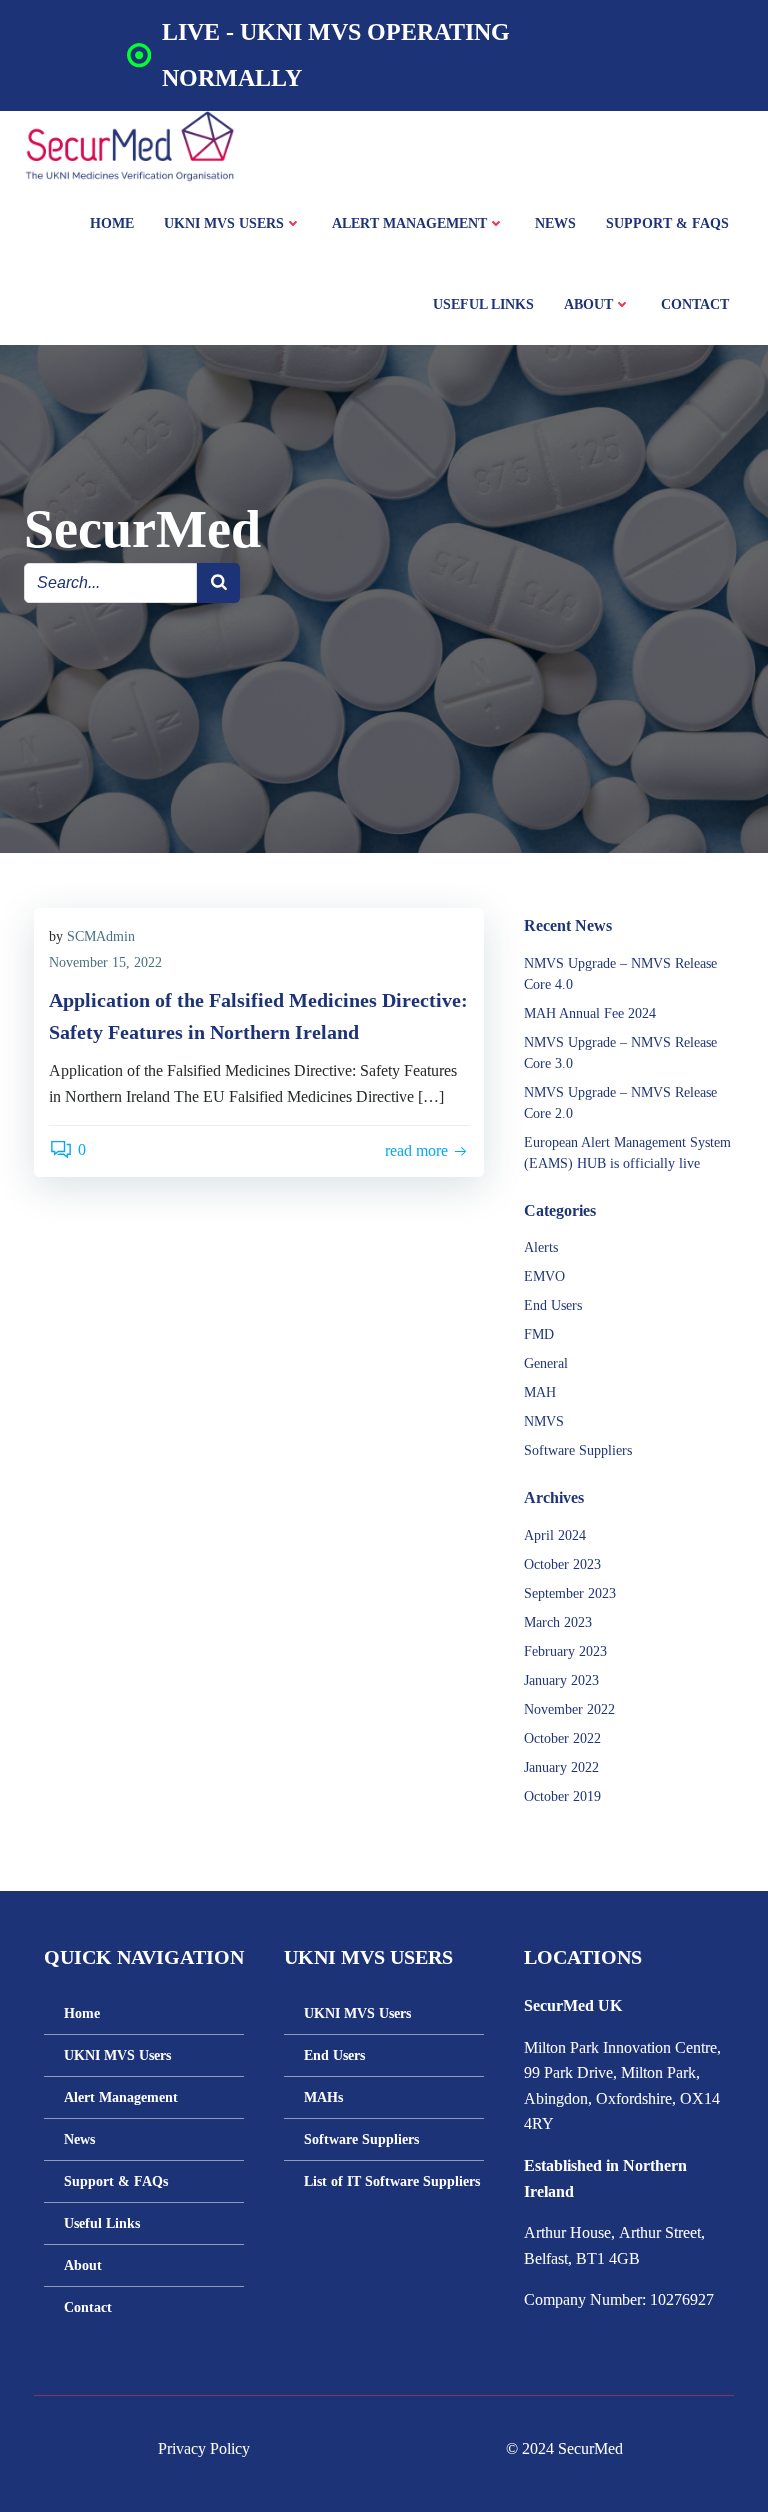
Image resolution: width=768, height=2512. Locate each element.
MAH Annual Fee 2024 (590, 1013)
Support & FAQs (667, 223)
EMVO (544, 1276)
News (555, 223)
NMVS (544, 1421)
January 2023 (561, 1680)
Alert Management (409, 223)
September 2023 (570, 1593)
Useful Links (483, 304)
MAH (540, 1392)
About (588, 304)
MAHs (323, 2097)
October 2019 (562, 1796)
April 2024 (555, 1535)
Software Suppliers (578, 1450)
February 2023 (565, 1651)
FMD (539, 1334)
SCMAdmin (101, 936)
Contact (695, 304)
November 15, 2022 (105, 962)
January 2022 (561, 1767)
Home (112, 223)
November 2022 (569, 1709)
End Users (553, 1305)
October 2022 (562, 1738)
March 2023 (558, 1622)
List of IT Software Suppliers (384, 2181)
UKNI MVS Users (224, 223)
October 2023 (562, 1564)
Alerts (541, 1247)
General (546, 1363)
